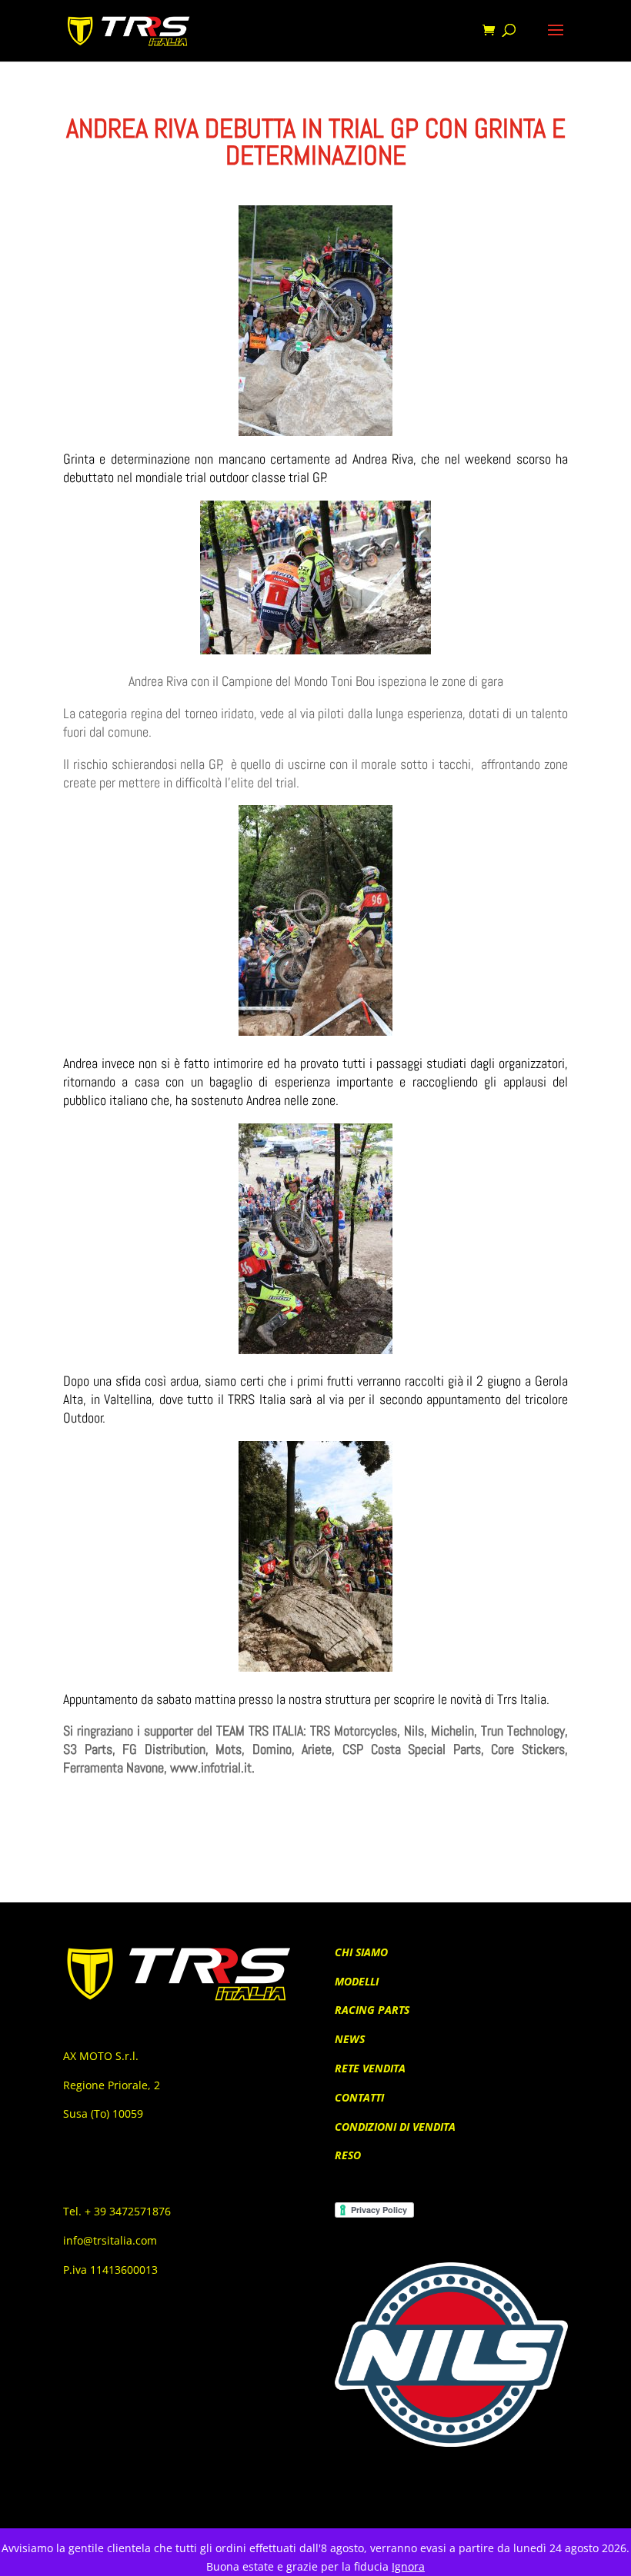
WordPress (404, 2508)
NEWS (350, 2039)
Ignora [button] (408, 2566)
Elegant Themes (290, 2508)
